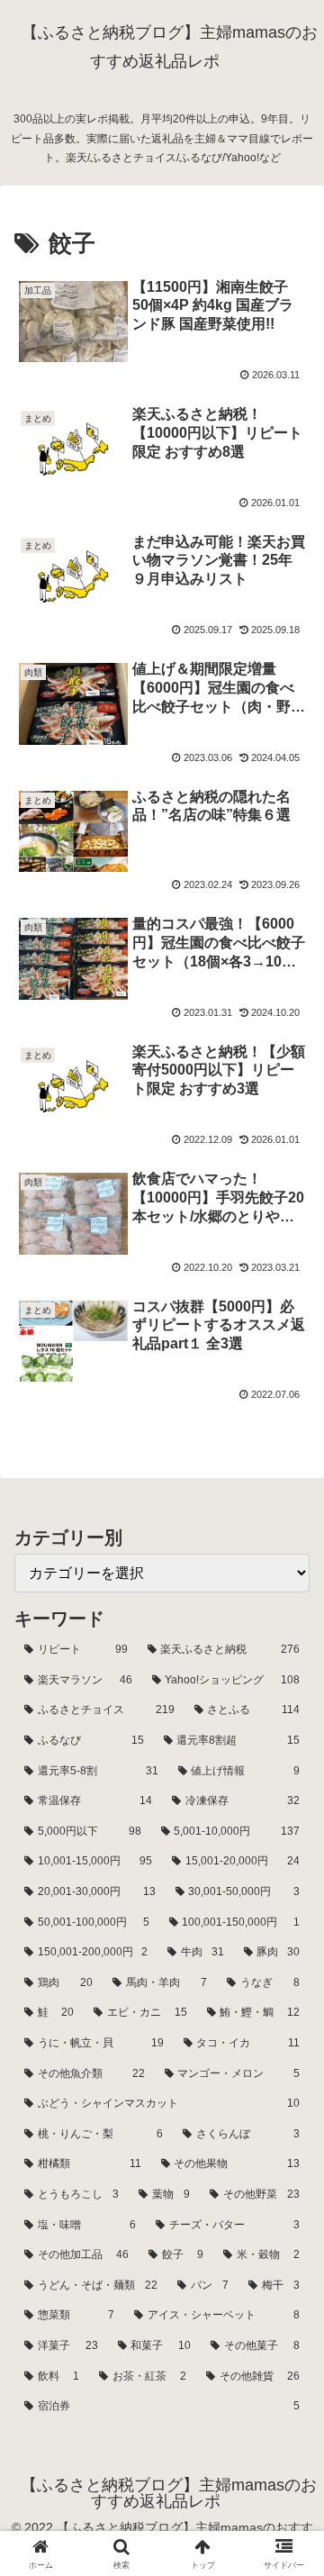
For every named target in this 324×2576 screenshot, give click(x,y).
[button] (289, 2279)
